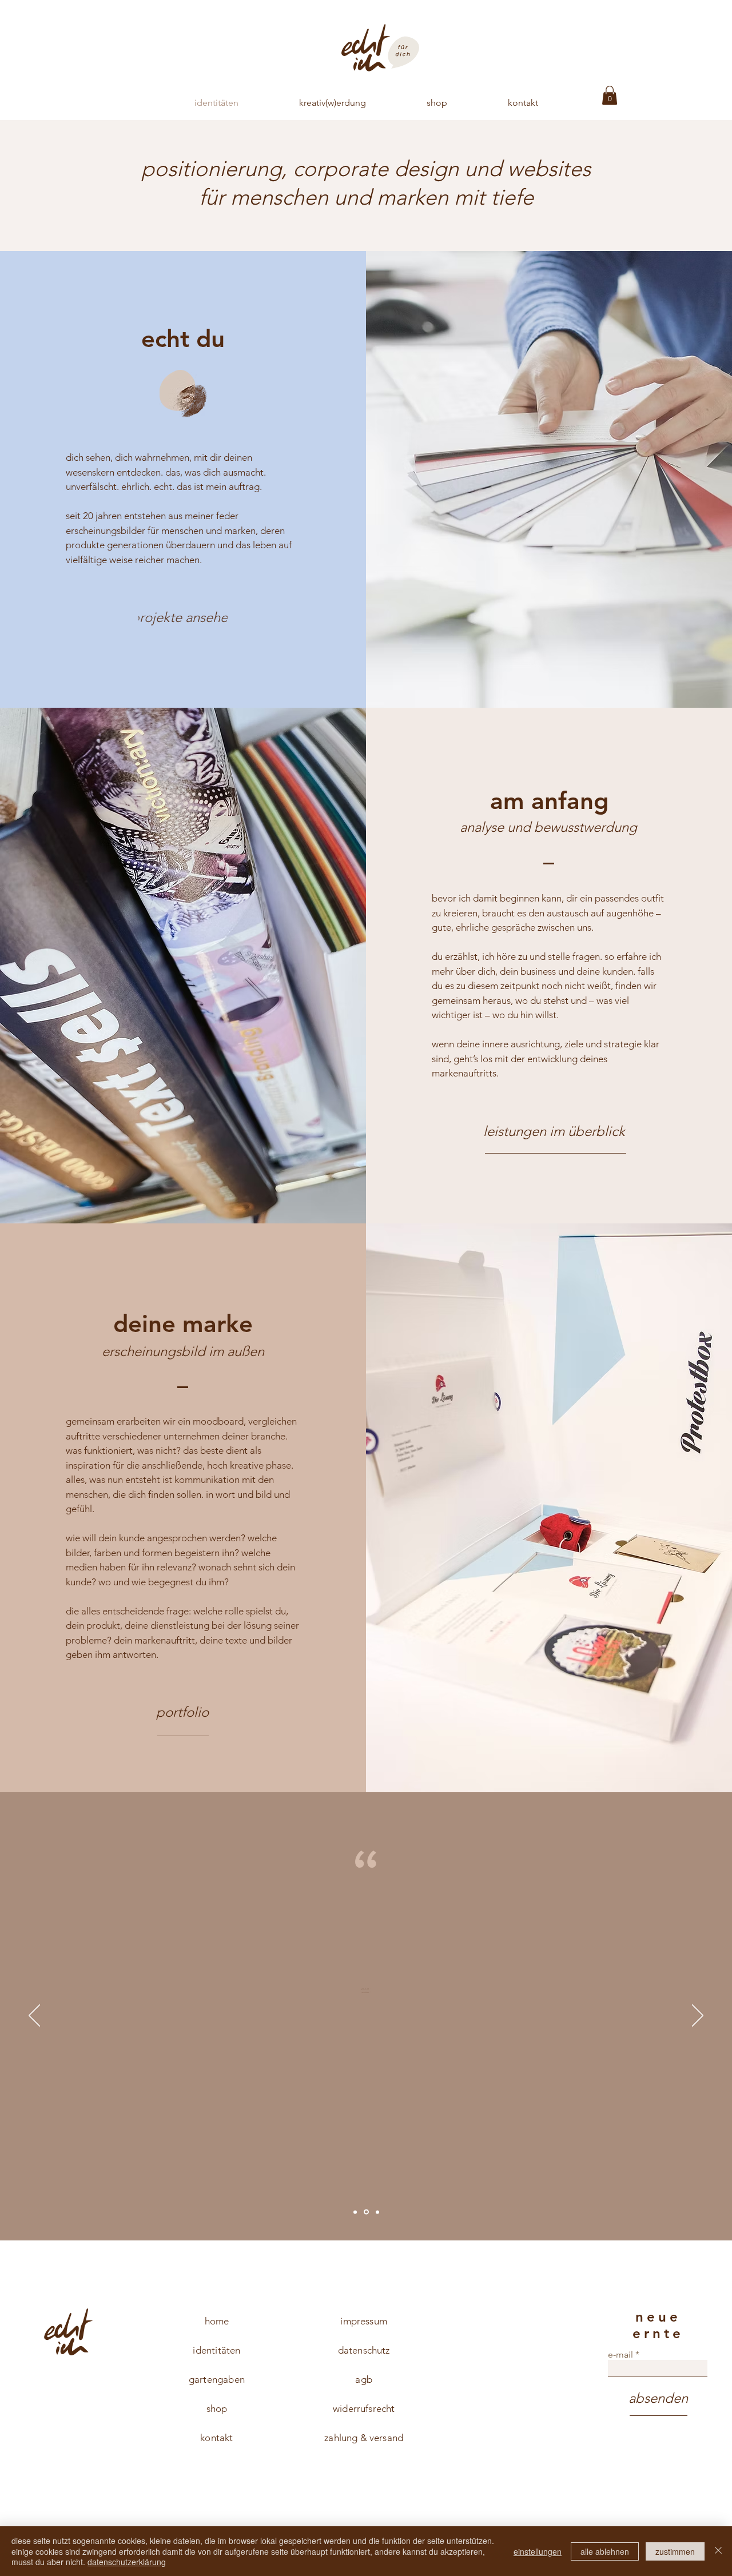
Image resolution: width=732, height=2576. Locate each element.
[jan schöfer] (365, 2212)
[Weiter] (698, 2016)
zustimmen (675, 2551)
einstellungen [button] (538, 2551)
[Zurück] (34, 2016)
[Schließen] (718, 2551)
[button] (610, 95)
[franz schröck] (355, 2212)
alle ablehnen (605, 2551)
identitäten (216, 2350)
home (217, 2321)
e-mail (620, 2355)
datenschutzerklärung (127, 2562)
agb (364, 2379)
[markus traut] (377, 2212)
